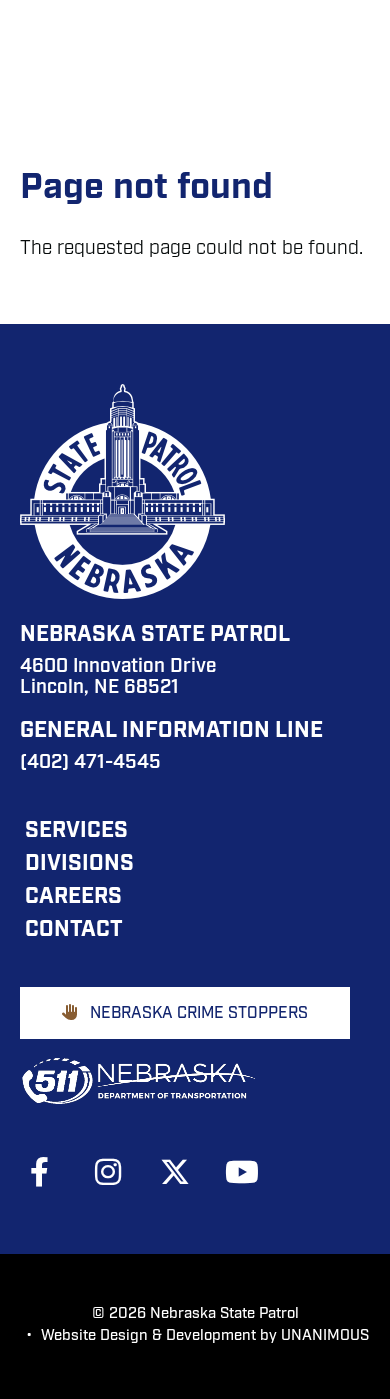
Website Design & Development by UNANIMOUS (205, 1336)
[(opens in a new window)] (50, 1172)
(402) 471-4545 (90, 763)
